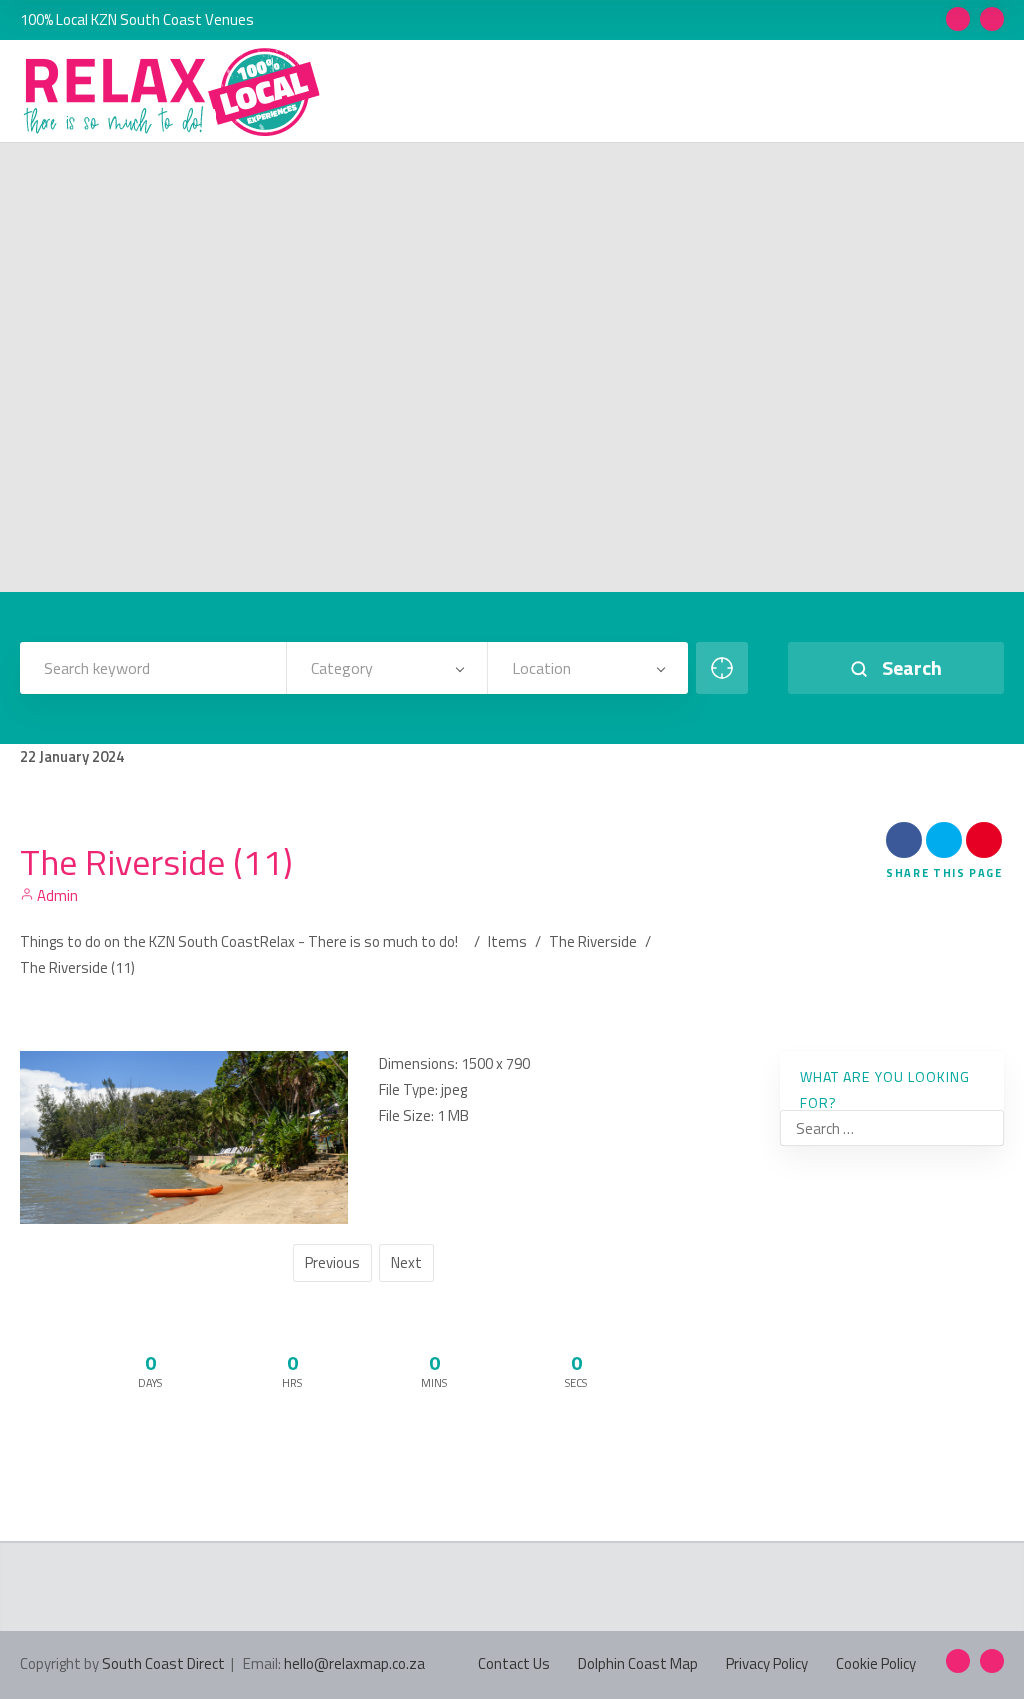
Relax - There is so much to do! (359, 941)
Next (406, 1262)
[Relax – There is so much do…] (173, 92)
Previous (332, 1262)
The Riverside (593, 941)
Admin (56, 895)
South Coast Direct (163, 1663)
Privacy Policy (767, 1663)
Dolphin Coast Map (638, 1663)
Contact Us (514, 1663)
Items (507, 941)
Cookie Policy (876, 1663)
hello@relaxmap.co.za (354, 1663)
